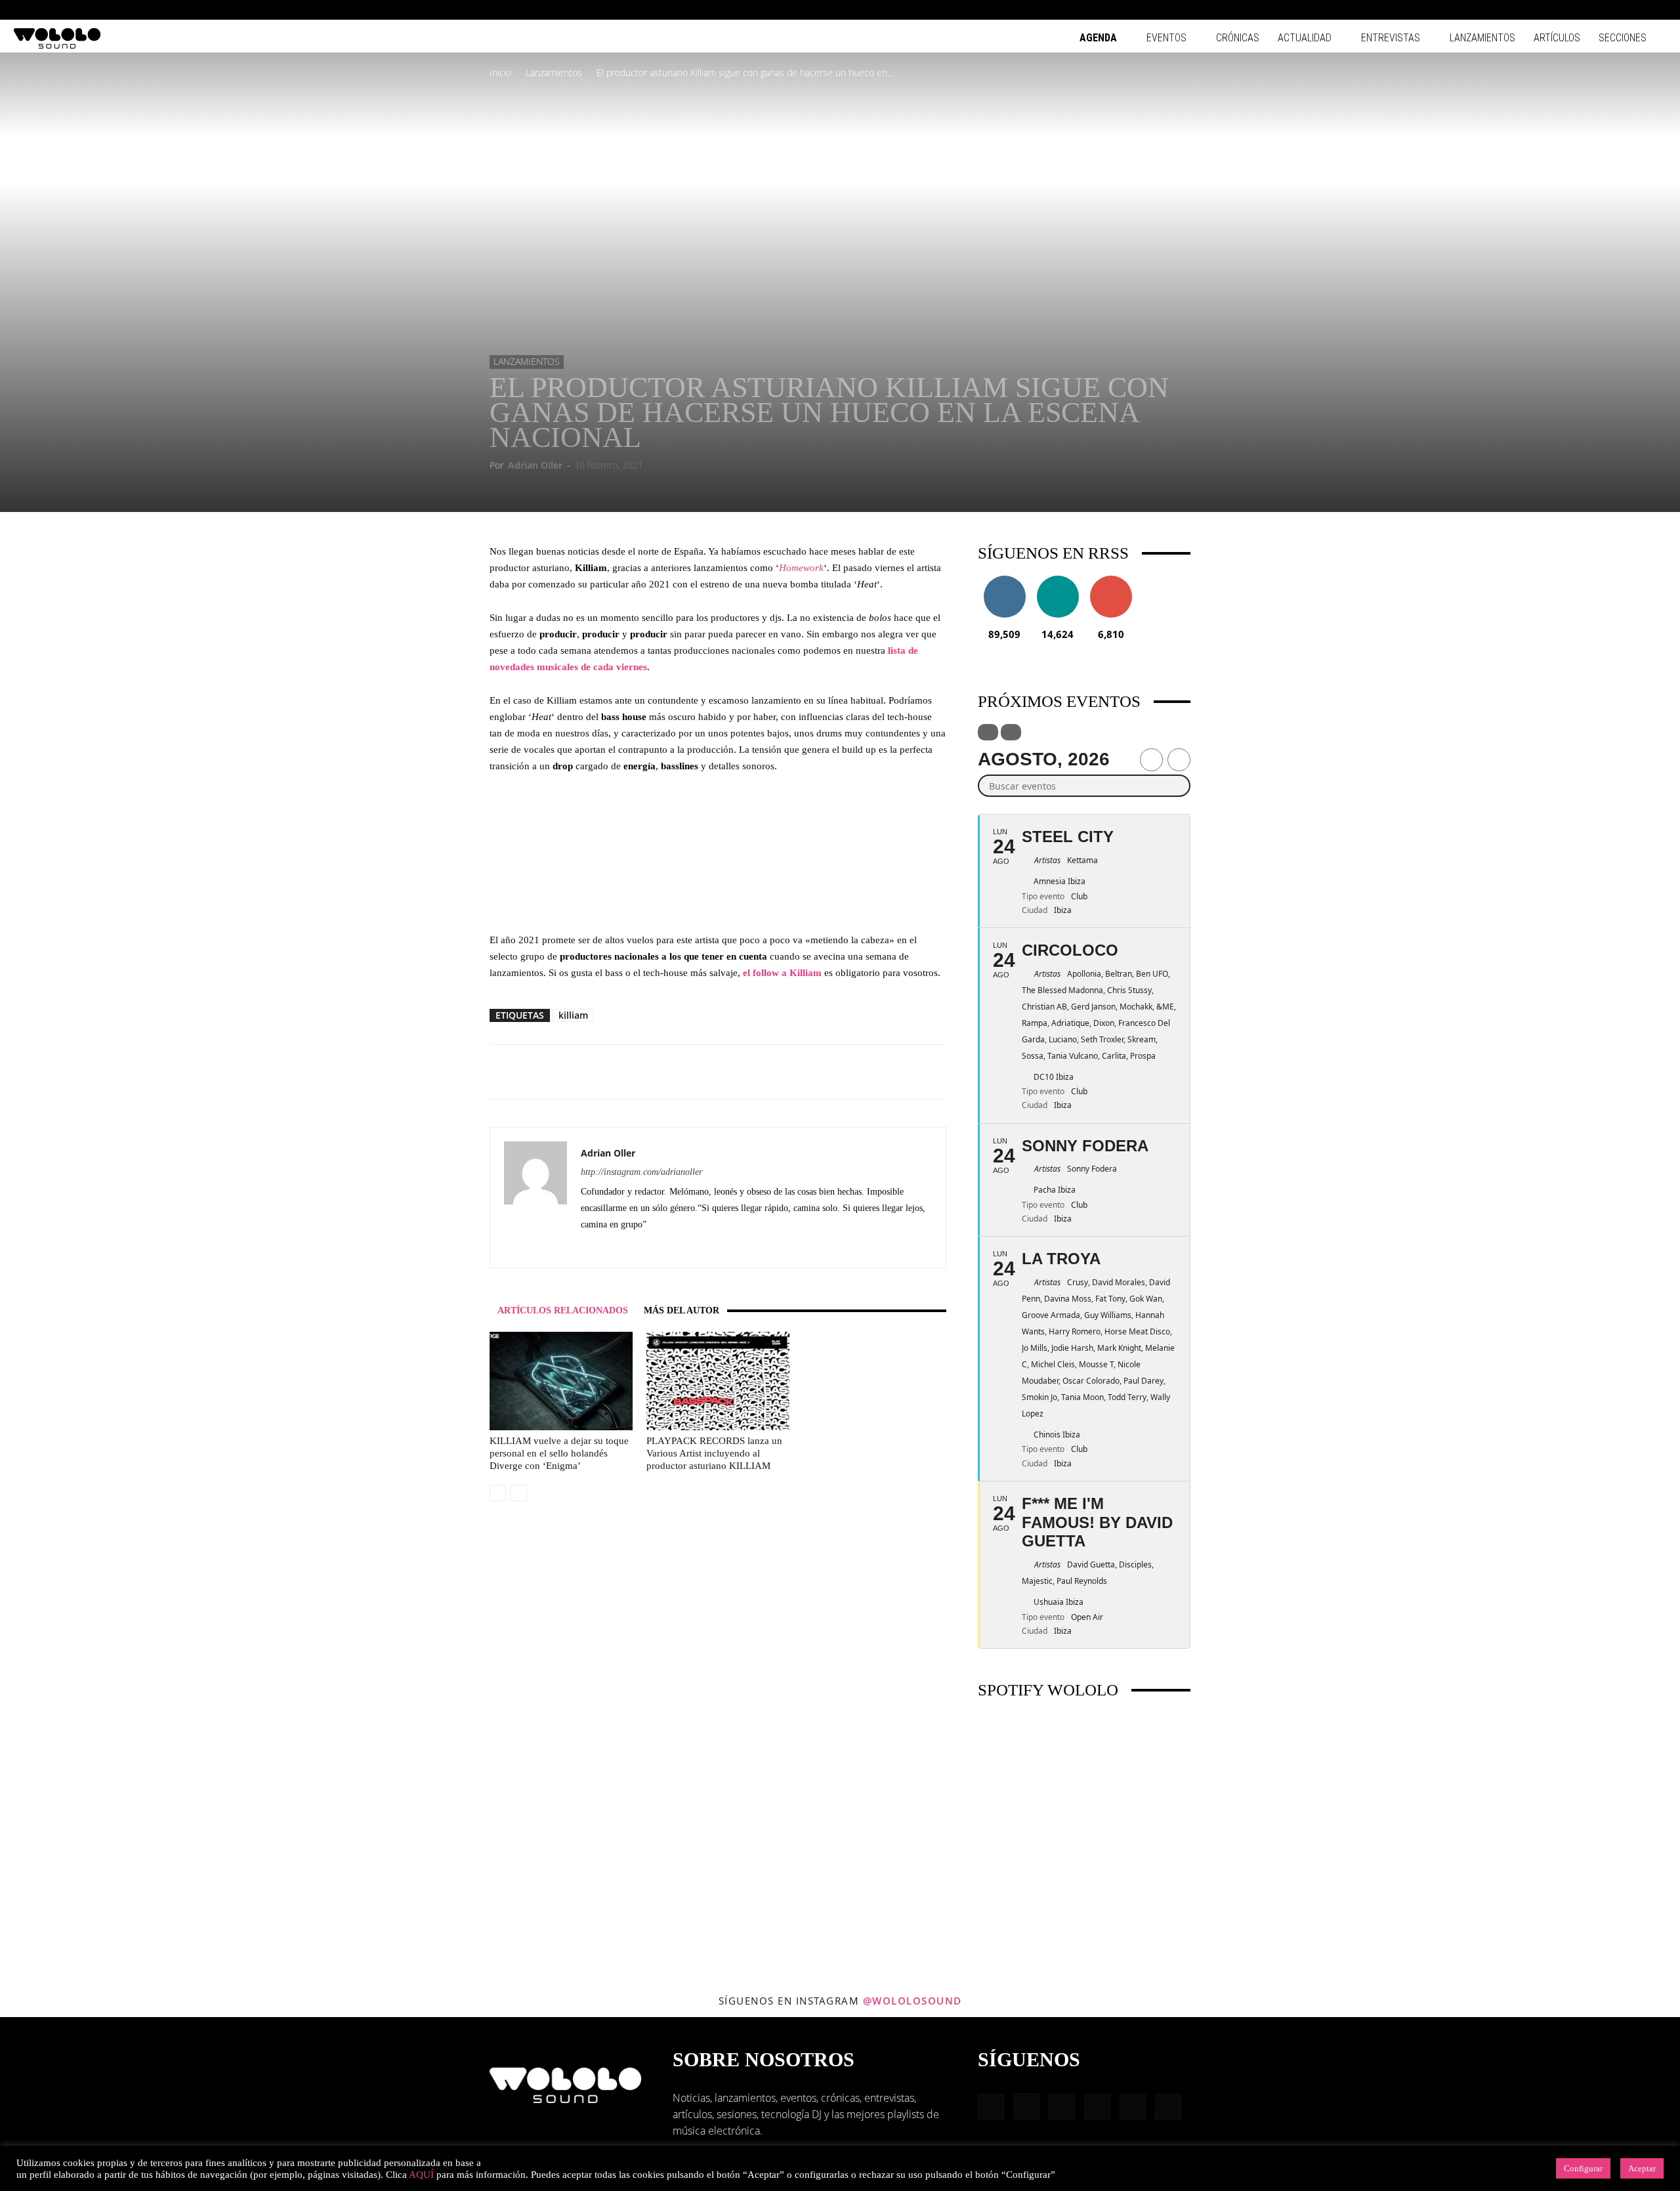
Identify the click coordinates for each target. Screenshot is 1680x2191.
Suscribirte (1111, 581)
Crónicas (1238, 38)
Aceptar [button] (1642, 2168)
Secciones (1623, 38)
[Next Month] (1179, 760)
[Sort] (1011, 732)
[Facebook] (1549, 10)
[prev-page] (498, 1493)
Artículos (1557, 38)
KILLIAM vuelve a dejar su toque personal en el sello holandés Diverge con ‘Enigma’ (559, 1453)
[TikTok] (1635, 10)
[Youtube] (1657, 10)
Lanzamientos (1482, 38)
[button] (1529, 10)
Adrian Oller (535, 465)
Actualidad (1305, 38)
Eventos (1166, 38)
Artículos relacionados (563, 1310)
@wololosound (913, 2001)
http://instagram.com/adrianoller (641, 1172)
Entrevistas (1391, 38)
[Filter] (988, 732)
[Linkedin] (1592, 10)
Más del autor (682, 1310)
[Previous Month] (1151, 760)
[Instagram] (1570, 10)
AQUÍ (421, 2175)
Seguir (1004, 581)
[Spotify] (1614, 10)
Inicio (500, 73)
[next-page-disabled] (519, 1493)
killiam (573, 1015)
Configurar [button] (1583, 2168)
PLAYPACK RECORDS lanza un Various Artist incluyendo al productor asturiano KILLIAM (714, 1453)
